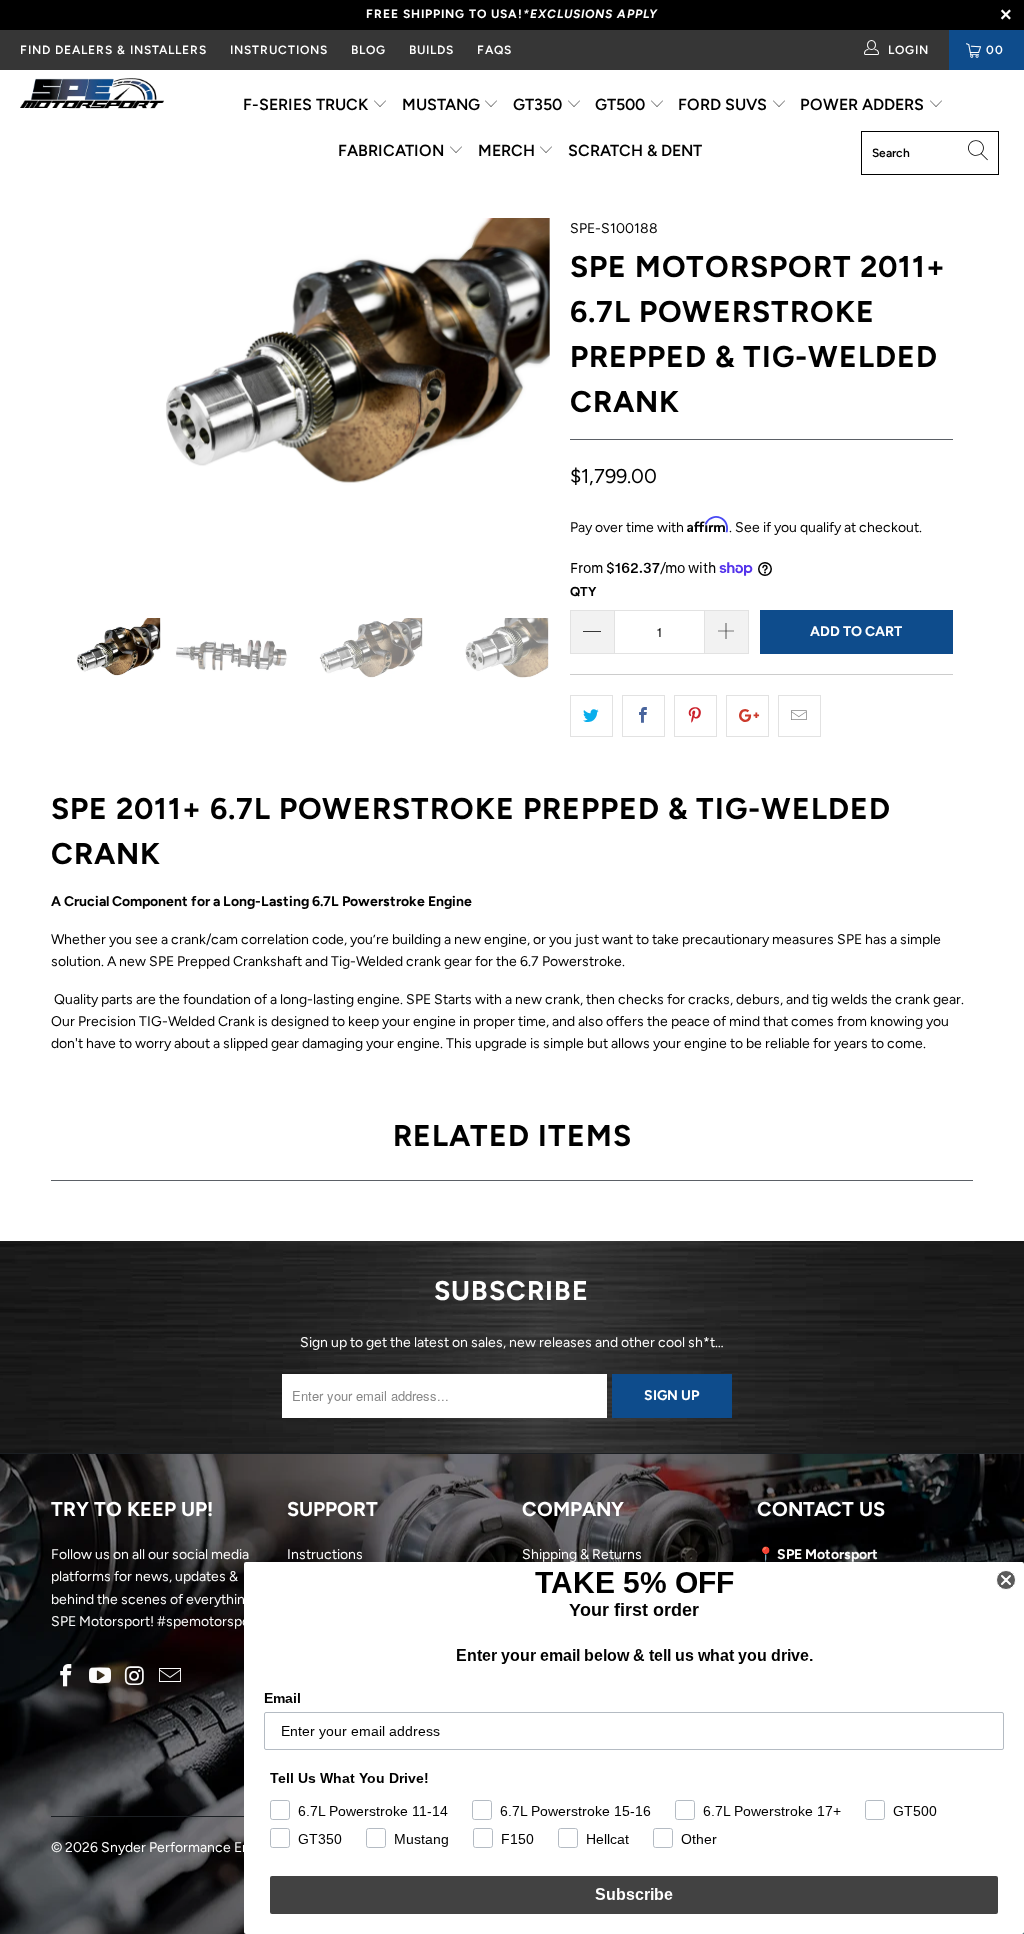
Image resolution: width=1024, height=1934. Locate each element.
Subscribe (634, 1894)
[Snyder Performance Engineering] (92, 97)
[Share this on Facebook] (643, 716)
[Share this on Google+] (747, 716)
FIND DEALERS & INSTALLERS (113, 50)
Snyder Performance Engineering (205, 1847)
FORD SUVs (724, 104)
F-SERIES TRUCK (307, 104)
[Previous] (77, 403)
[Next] (523, 403)
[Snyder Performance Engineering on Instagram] (136, 1677)
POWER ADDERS (864, 104)
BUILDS (431, 50)
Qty (583, 591)
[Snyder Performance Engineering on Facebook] (66, 1677)
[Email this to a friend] (799, 716)
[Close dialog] (1006, 1580)
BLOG (368, 50)
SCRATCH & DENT (635, 150)
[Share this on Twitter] (591, 716)
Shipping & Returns (582, 1554)
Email (282, 1698)
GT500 (622, 104)
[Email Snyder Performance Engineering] (170, 1677)
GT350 (539, 104)
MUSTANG (443, 104)
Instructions (325, 1554)
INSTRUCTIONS (279, 50)
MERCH (508, 150)
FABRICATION (393, 150)
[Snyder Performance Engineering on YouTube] (101, 1677)
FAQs (494, 50)
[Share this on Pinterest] (695, 716)
